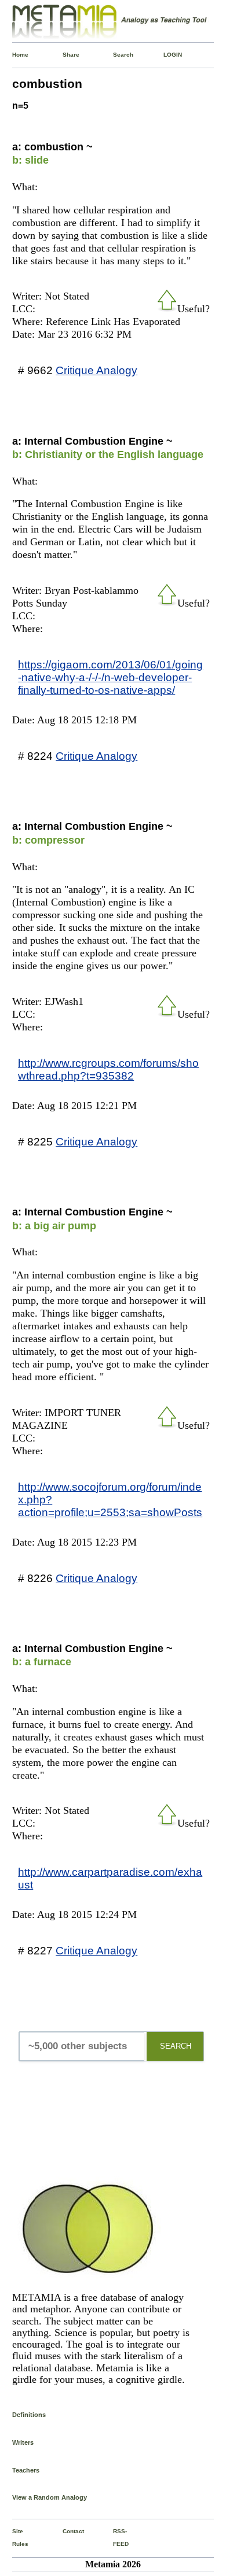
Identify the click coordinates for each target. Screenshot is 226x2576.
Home (15, 55)
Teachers (26, 2470)
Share (65, 55)
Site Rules (15, 2538)
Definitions (29, 2415)
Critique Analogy (96, 370)
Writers (23, 2442)
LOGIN (166, 55)
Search (116, 55)
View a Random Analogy (50, 2497)
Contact (65, 2531)
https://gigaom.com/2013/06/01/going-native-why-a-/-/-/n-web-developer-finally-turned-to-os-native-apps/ (110, 677)
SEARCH (176, 2046)
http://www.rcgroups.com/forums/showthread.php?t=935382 (108, 1069)
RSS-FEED (116, 2538)
